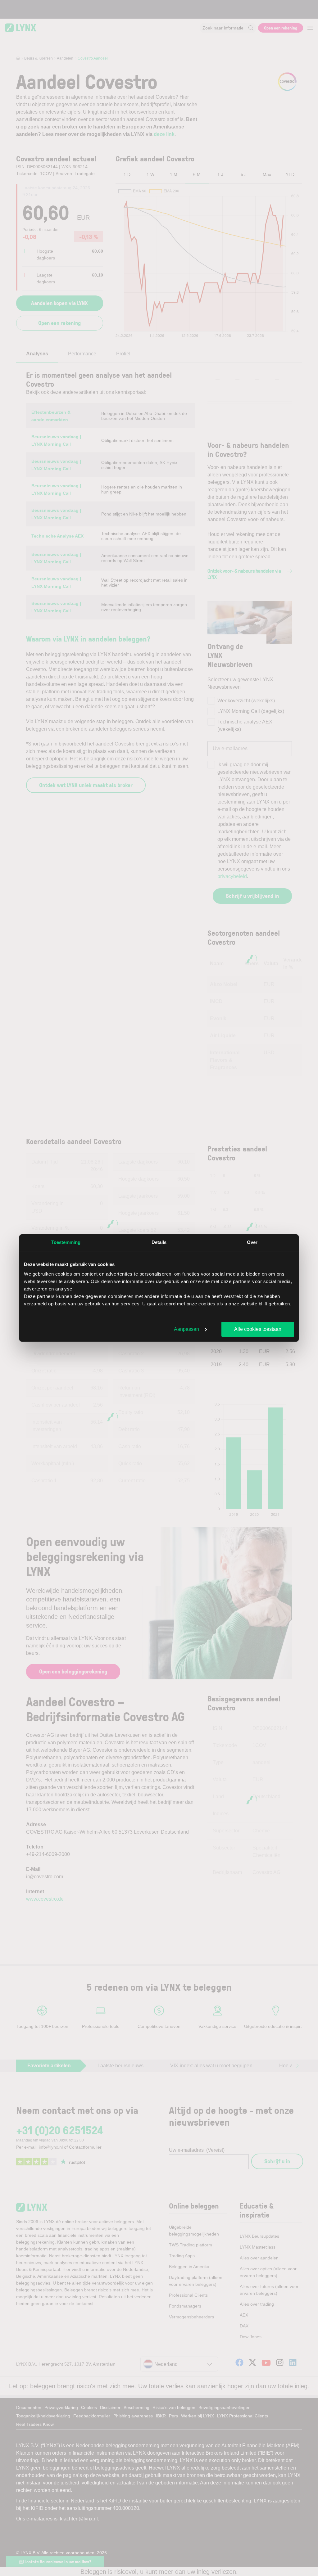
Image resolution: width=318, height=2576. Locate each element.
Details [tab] (159, 1242)
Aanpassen (186, 1329)
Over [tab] (252, 1242)
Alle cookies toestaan (258, 1329)
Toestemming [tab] (66, 1242)
